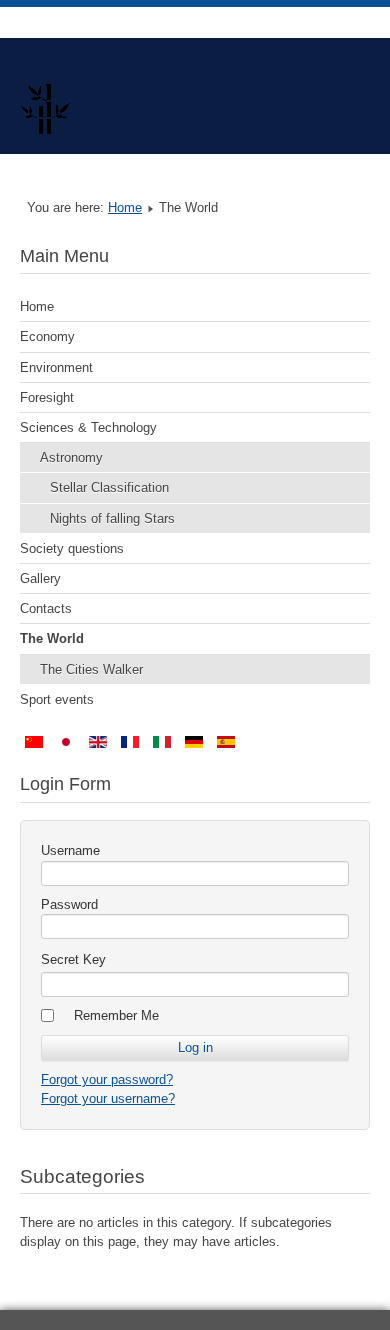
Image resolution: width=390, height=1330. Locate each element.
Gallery (40, 578)
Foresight (47, 397)
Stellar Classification (109, 487)
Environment (56, 367)
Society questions (72, 548)
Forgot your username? (108, 1098)
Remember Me (116, 1015)
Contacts (46, 608)
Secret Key (73, 959)
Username (70, 850)
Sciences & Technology (88, 427)
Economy (47, 336)
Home (125, 207)
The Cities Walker (91, 669)
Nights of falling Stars (112, 518)
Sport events (57, 699)
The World (52, 638)
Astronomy (71, 457)
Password (69, 904)
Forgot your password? (107, 1079)
